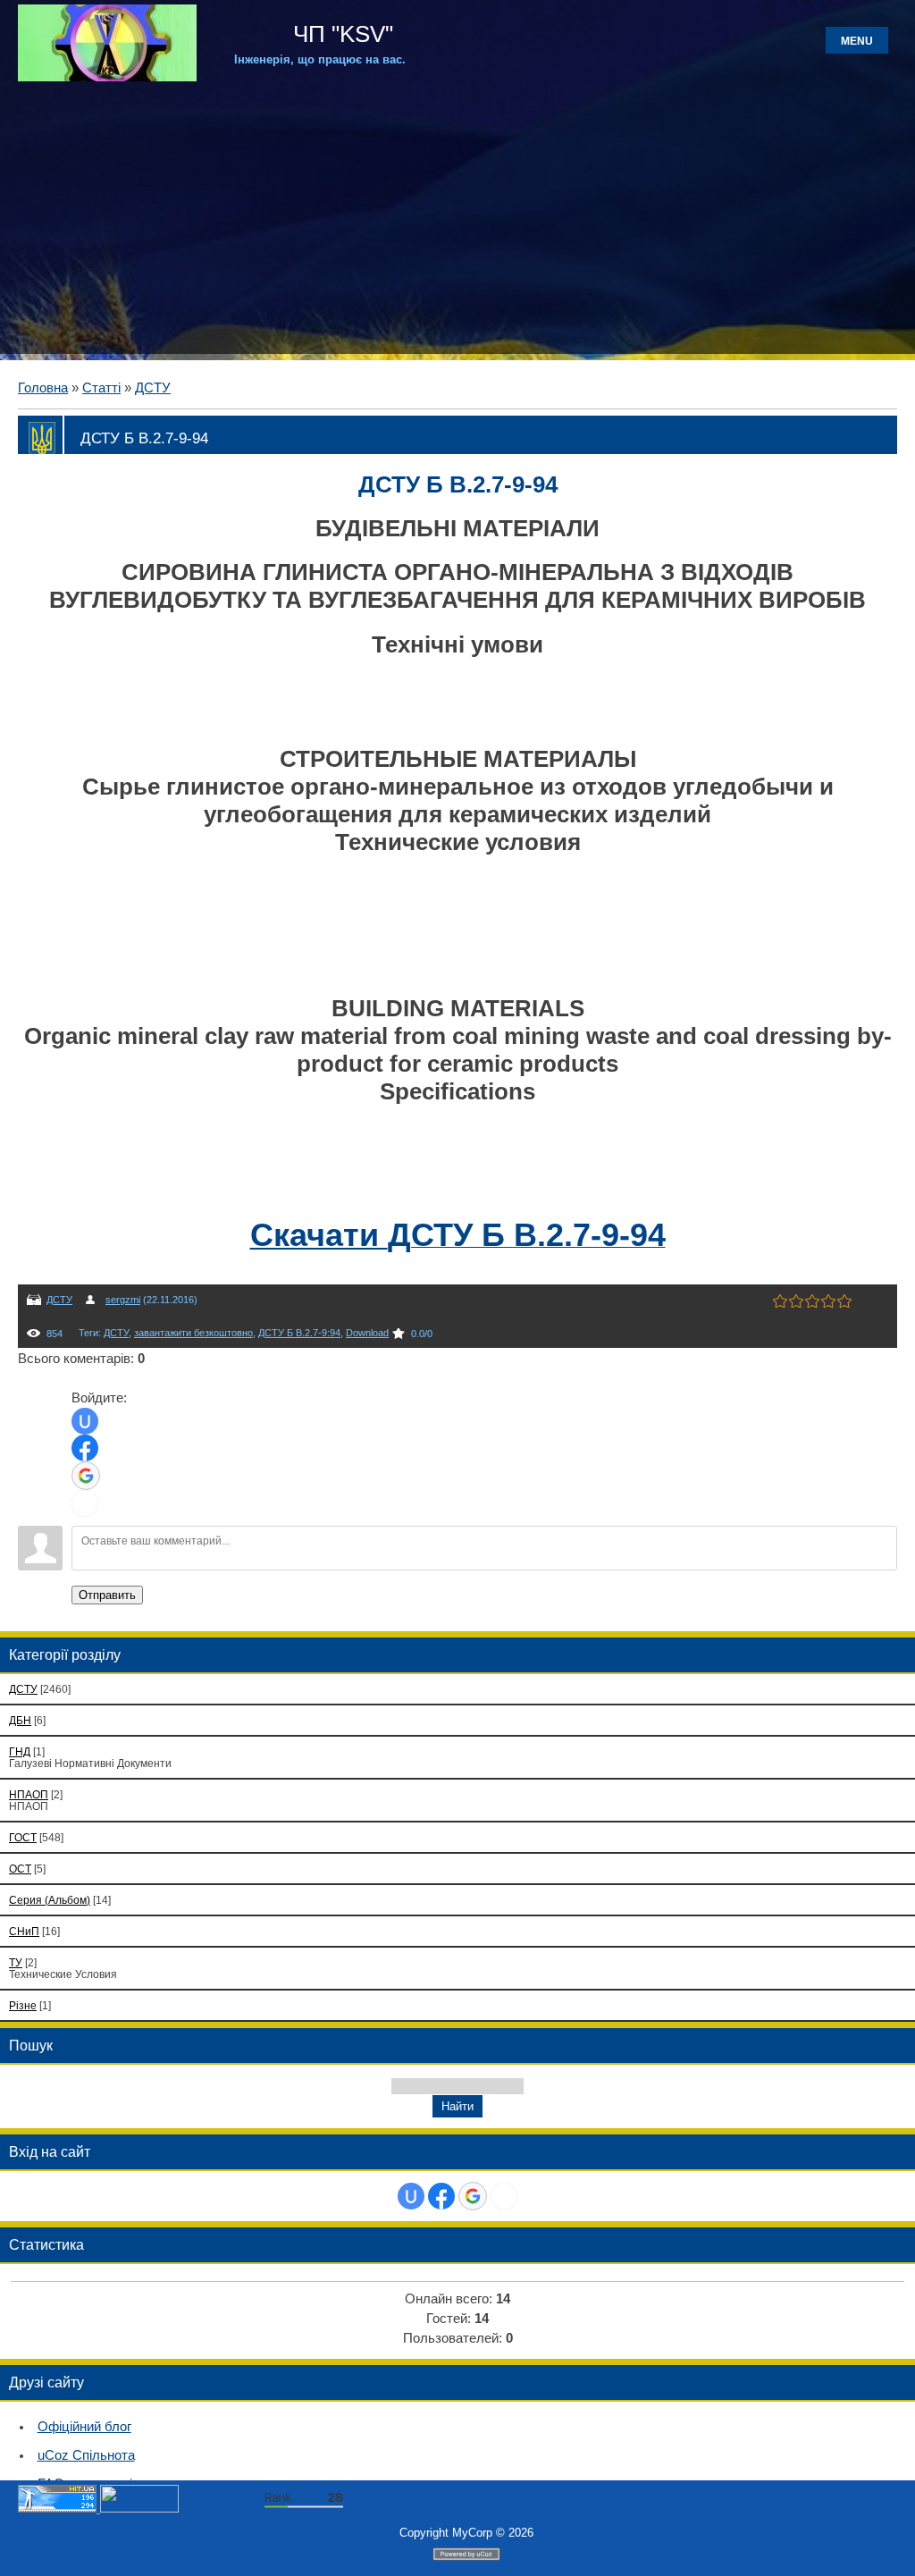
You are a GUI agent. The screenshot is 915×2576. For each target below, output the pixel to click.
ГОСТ (23, 1837)
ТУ (16, 1962)
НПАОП (29, 1794)
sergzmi (123, 1300)
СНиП (24, 1931)
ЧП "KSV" (340, 34)
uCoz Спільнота (86, 2455)
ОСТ (20, 1869)
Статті (101, 388)
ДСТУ (153, 388)
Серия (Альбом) (50, 1900)
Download (367, 1333)
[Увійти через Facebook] (85, 1448)
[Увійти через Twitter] (85, 1503)
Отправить (107, 1595)
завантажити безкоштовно (193, 1333)
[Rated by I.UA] (139, 2509)
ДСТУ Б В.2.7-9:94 (299, 1333)
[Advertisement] (457, 215)
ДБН (20, 1720)
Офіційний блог (84, 2427)
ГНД (20, 1751)
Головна (43, 388)
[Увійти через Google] (86, 1476)
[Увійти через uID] (85, 1421)
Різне (23, 2005)
